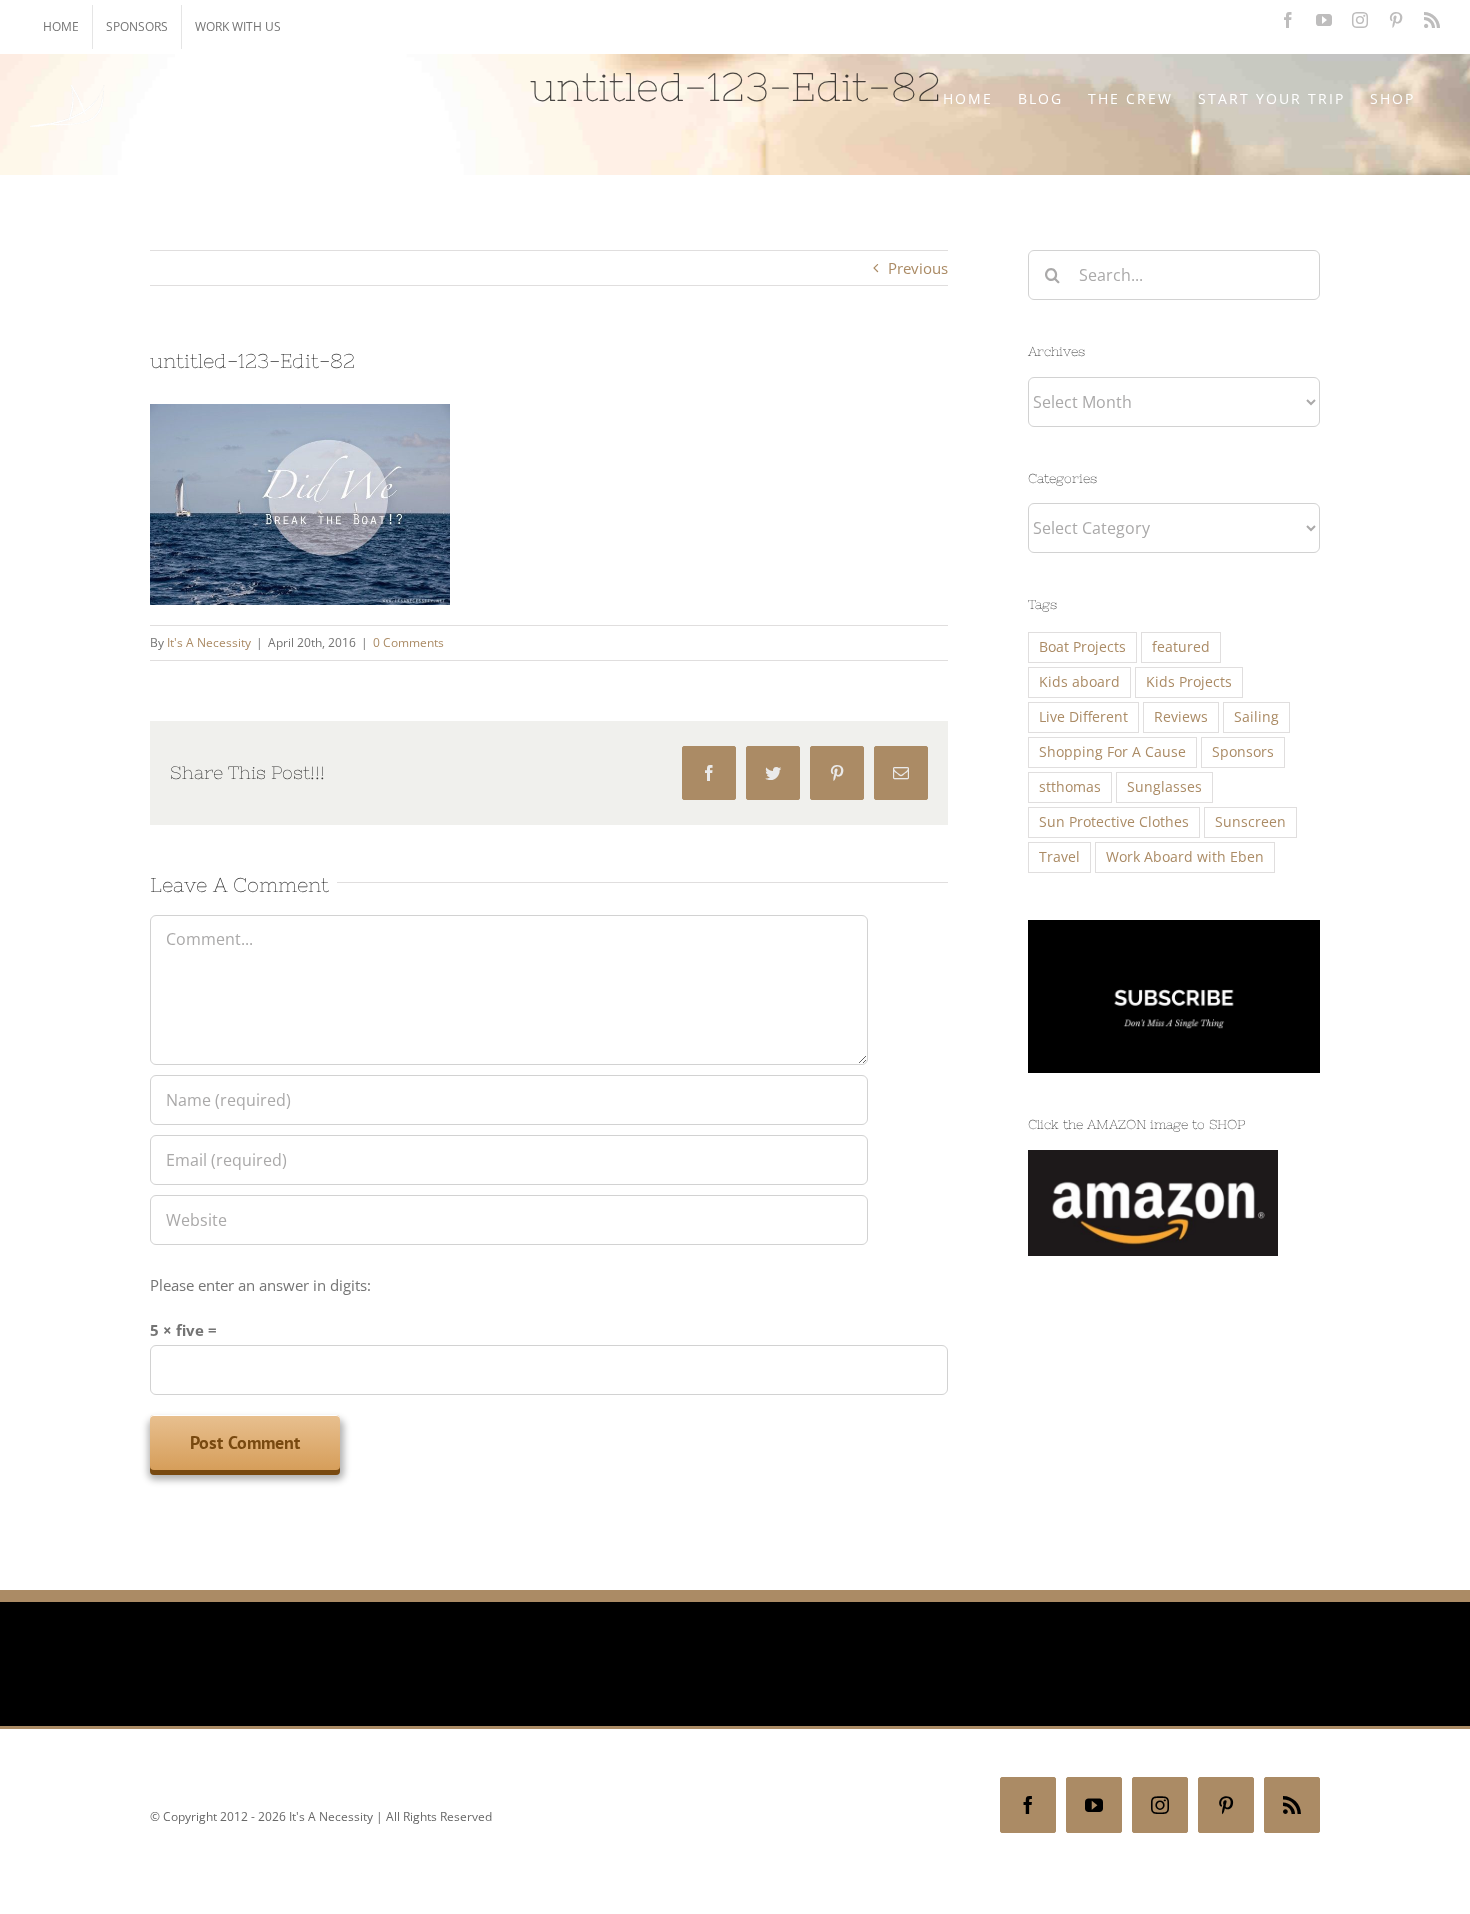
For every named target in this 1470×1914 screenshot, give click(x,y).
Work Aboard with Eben (1185, 857)
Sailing (1256, 717)
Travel (1059, 857)
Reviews (1181, 717)
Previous (918, 268)
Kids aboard (1079, 682)
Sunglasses (1164, 787)
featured (1181, 647)
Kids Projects (1189, 682)
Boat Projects (1082, 647)
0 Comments (408, 642)
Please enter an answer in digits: (260, 1285)
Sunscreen (1250, 822)
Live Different (1083, 717)
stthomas (1070, 787)
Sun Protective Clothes (1114, 822)
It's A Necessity (209, 642)
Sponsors (1243, 752)
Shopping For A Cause (1112, 752)
